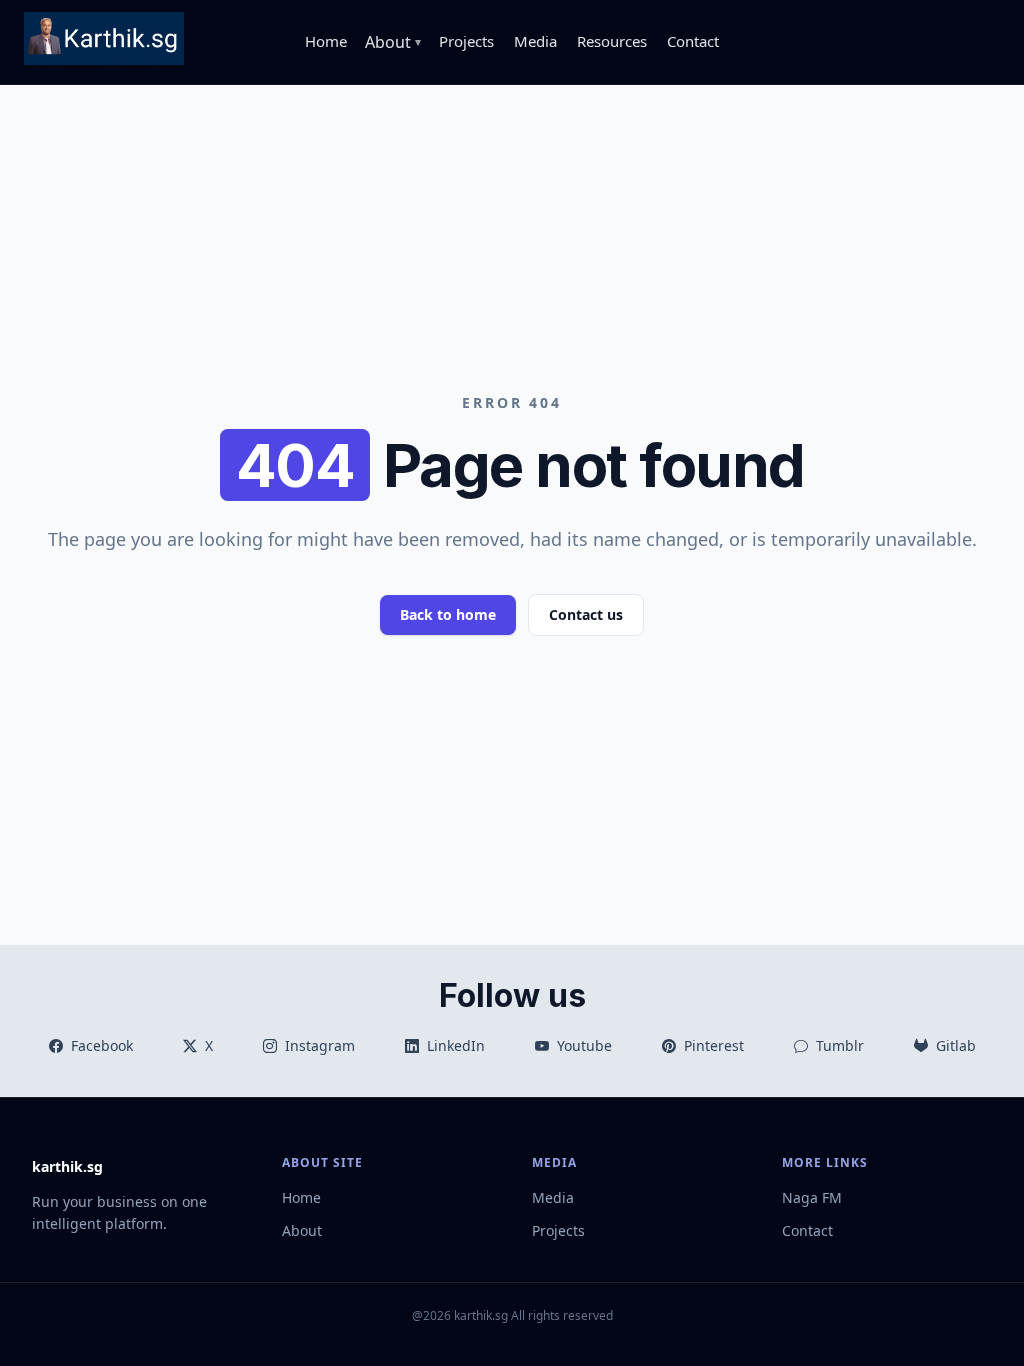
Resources (612, 41)
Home (326, 41)
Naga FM (812, 1197)
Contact (693, 41)
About (302, 1230)
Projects (466, 41)
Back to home (448, 614)
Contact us (586, 614)
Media (535, 41)
